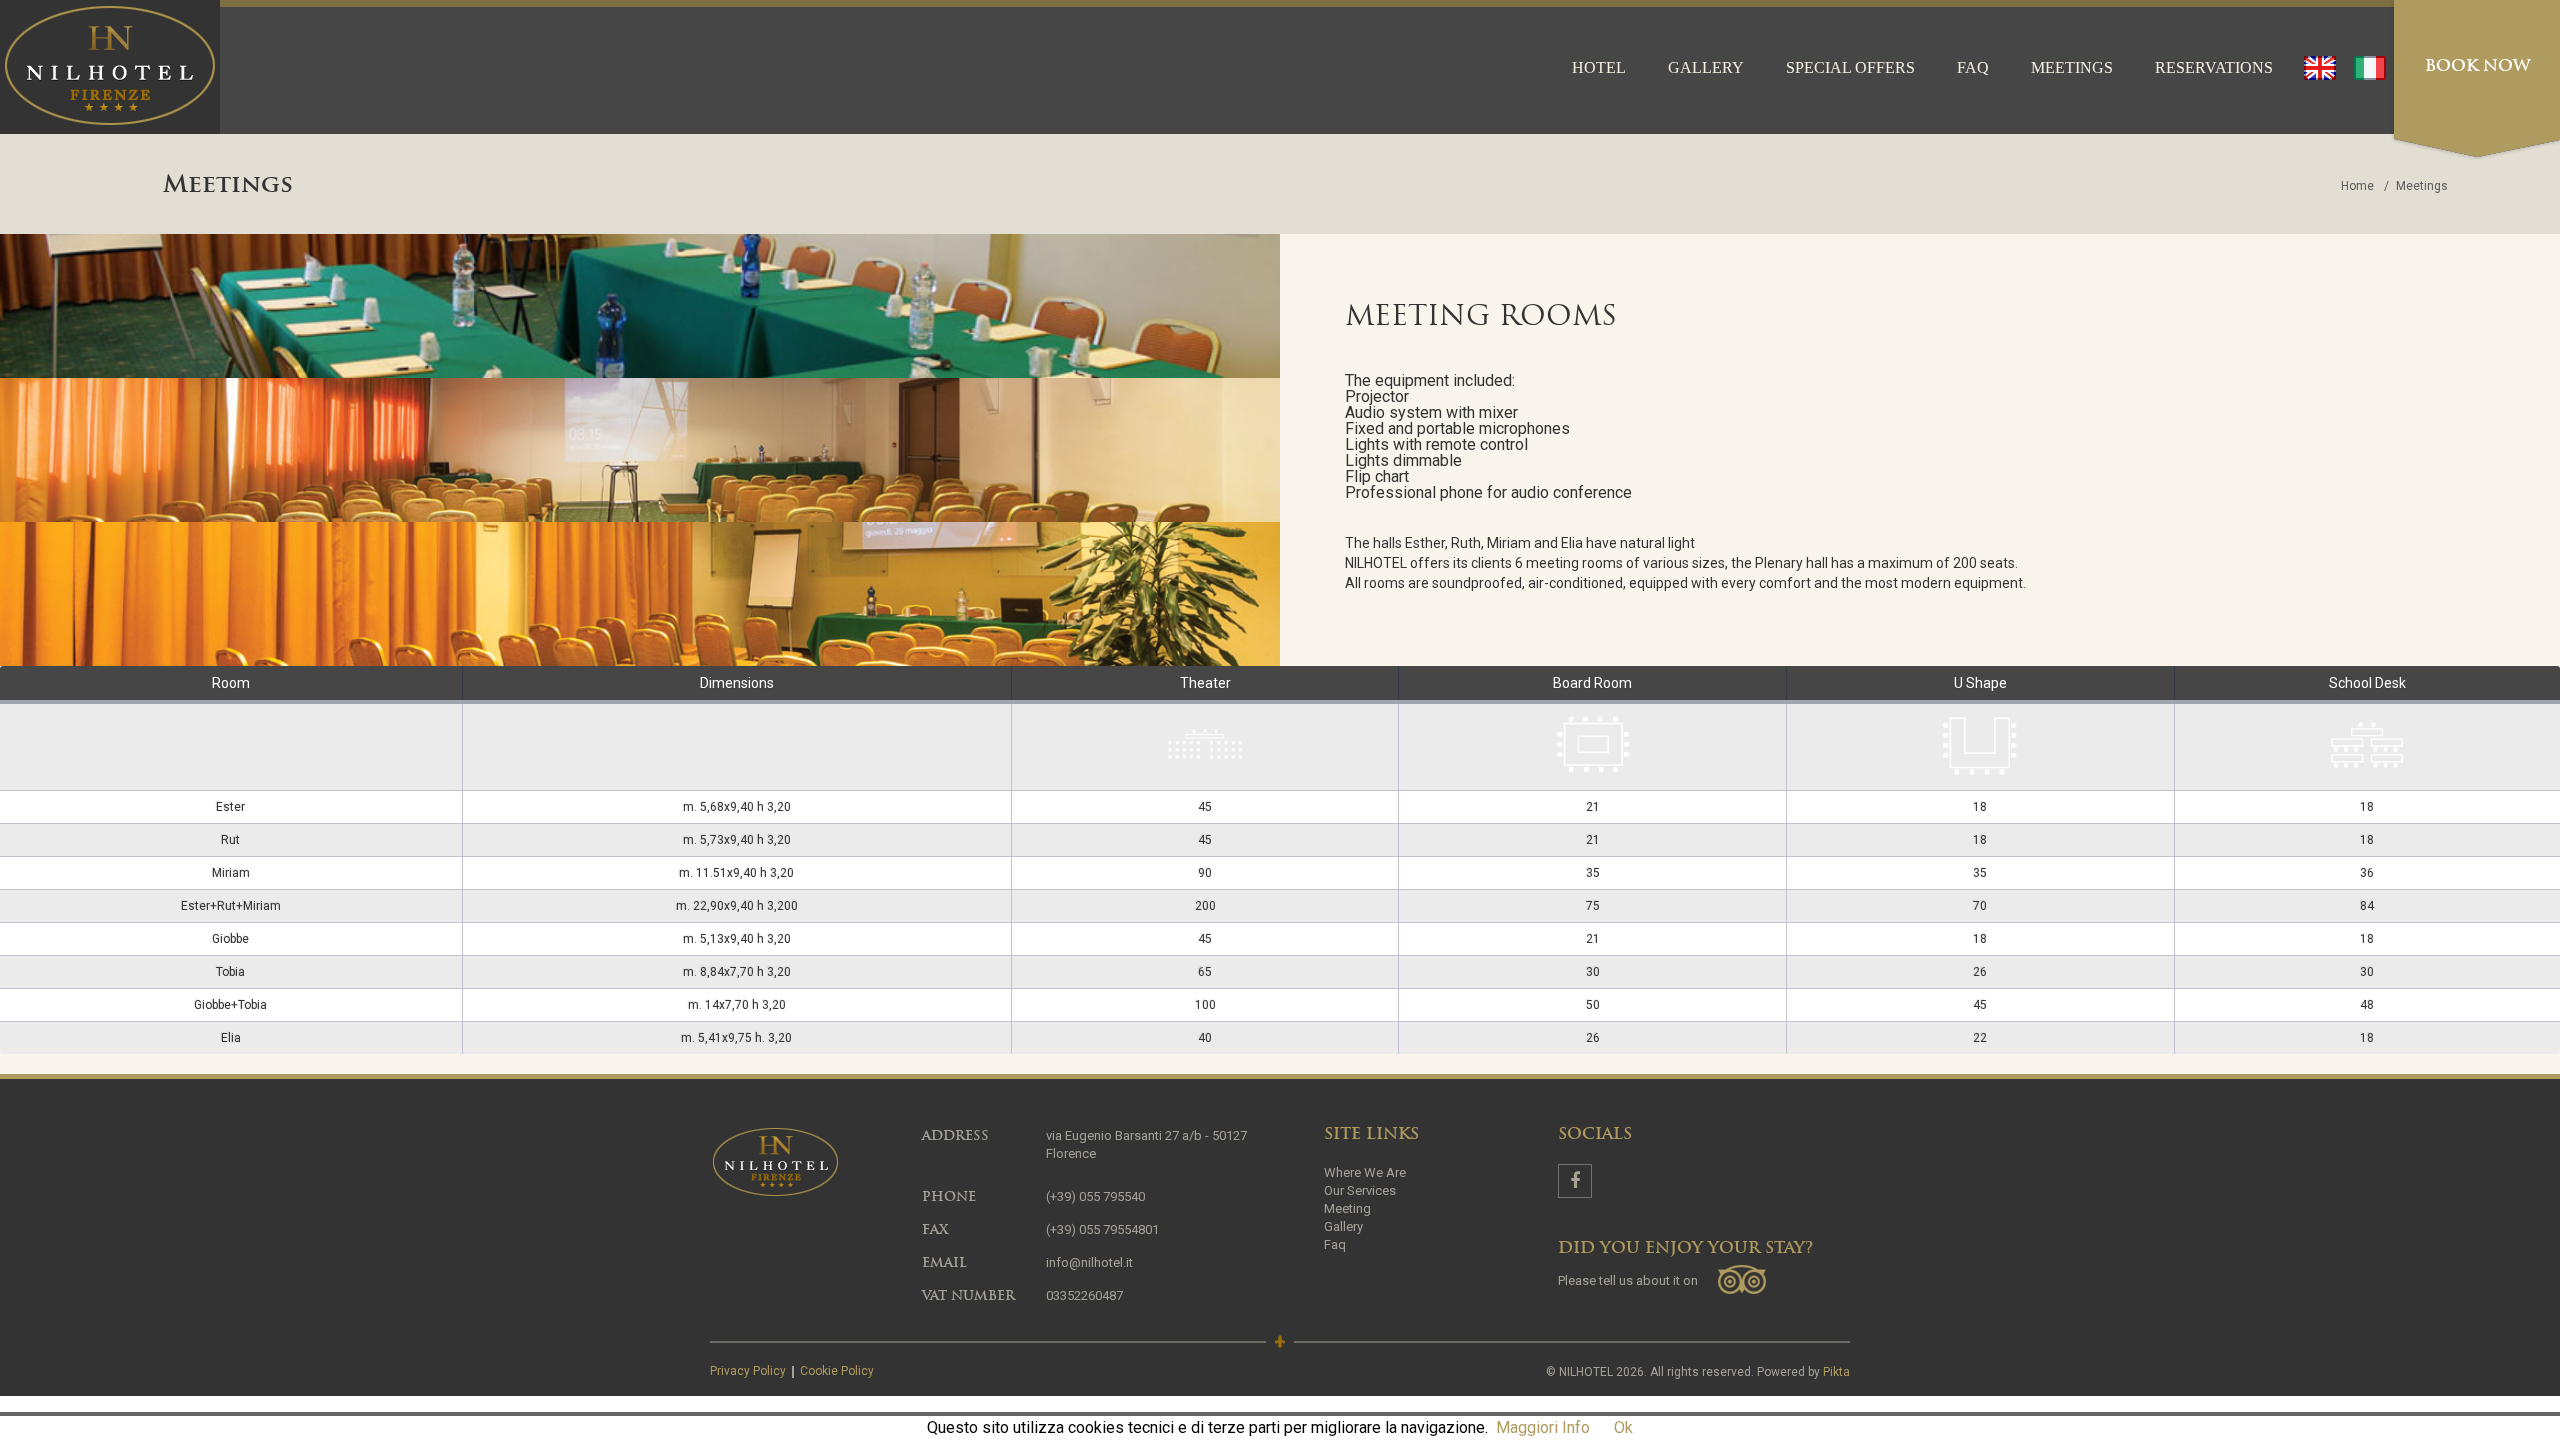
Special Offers (1850, 67)
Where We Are (1365, 1172)
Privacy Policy (748, 1371)
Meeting (1347, 1208)
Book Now (2477, 67)
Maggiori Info (1543, 1427)
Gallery (1706, 67)
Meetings (2072, 67)
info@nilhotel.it (1089, 1262)
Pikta (1836, 1372)
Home (2357, 186)
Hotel (1599, 67)
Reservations (2214, 67)
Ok (1623, 1427)
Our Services (1360, 1190)
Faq (1973, 67)
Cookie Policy (837, 1371)
